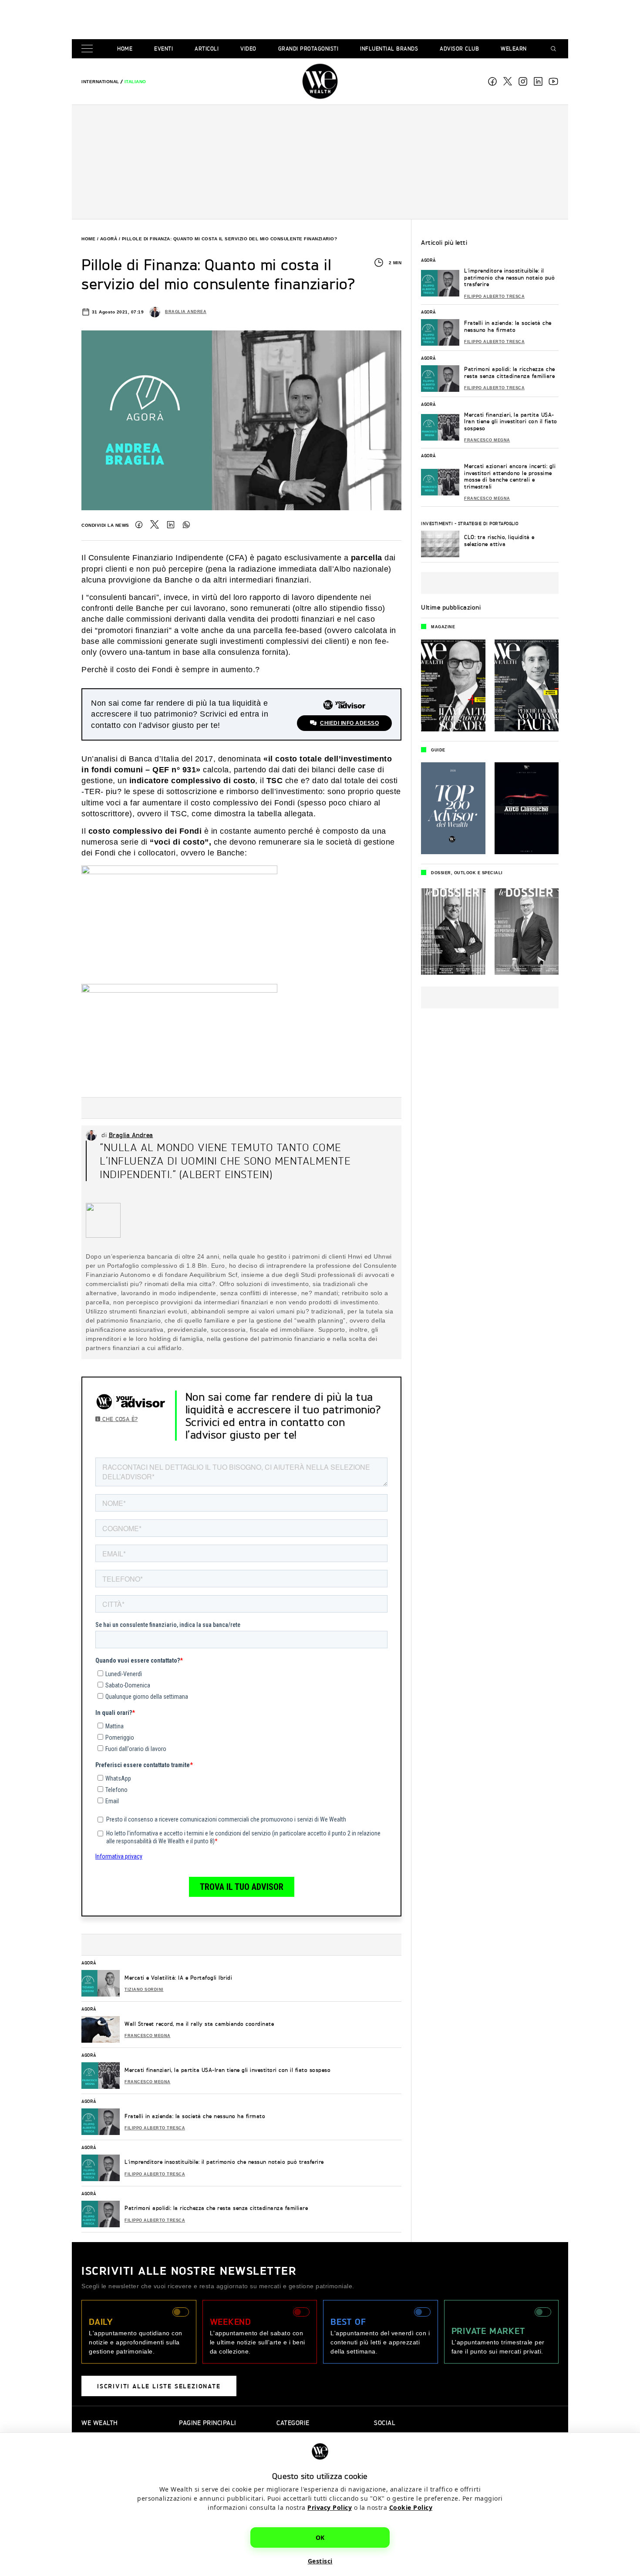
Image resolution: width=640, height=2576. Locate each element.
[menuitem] (100, 82)
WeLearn (514, 49)
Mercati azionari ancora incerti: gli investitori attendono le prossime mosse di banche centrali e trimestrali (510, 476)
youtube (553, 81)
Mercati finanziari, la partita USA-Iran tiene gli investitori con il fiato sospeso (227, 2070)
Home (125, 49)
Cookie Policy (411, 2507)
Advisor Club (459, 49)
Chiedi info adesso (349, 723)
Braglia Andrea (186, 312)
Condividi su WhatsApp (186, 525)
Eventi (163, 49)
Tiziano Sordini (144, 1990)
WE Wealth (320, 81)
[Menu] (89, 49)
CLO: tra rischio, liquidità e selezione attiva (499, 540)
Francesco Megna (148, 2036)
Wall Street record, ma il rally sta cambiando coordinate (199, 2024)
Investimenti (437, 523)
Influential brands (389, 49)
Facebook (492, 81)
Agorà (109, 239)
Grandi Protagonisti (308, 49)
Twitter (155, 525)
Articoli (207, 49)
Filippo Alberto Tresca (155, 2128)
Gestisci (320, 2561)
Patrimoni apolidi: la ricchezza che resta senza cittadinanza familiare (216, 2208)
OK (320, 2537)
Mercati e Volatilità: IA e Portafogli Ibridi (178, 1978)
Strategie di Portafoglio (488, 523)
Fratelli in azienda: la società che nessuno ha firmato (195, 2116)
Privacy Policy (330, 2507)
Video (248, 49)
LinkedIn (171, 525)
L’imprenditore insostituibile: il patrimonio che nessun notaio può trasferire (224, 2162)
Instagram (523, 81)
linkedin (538, 81)
